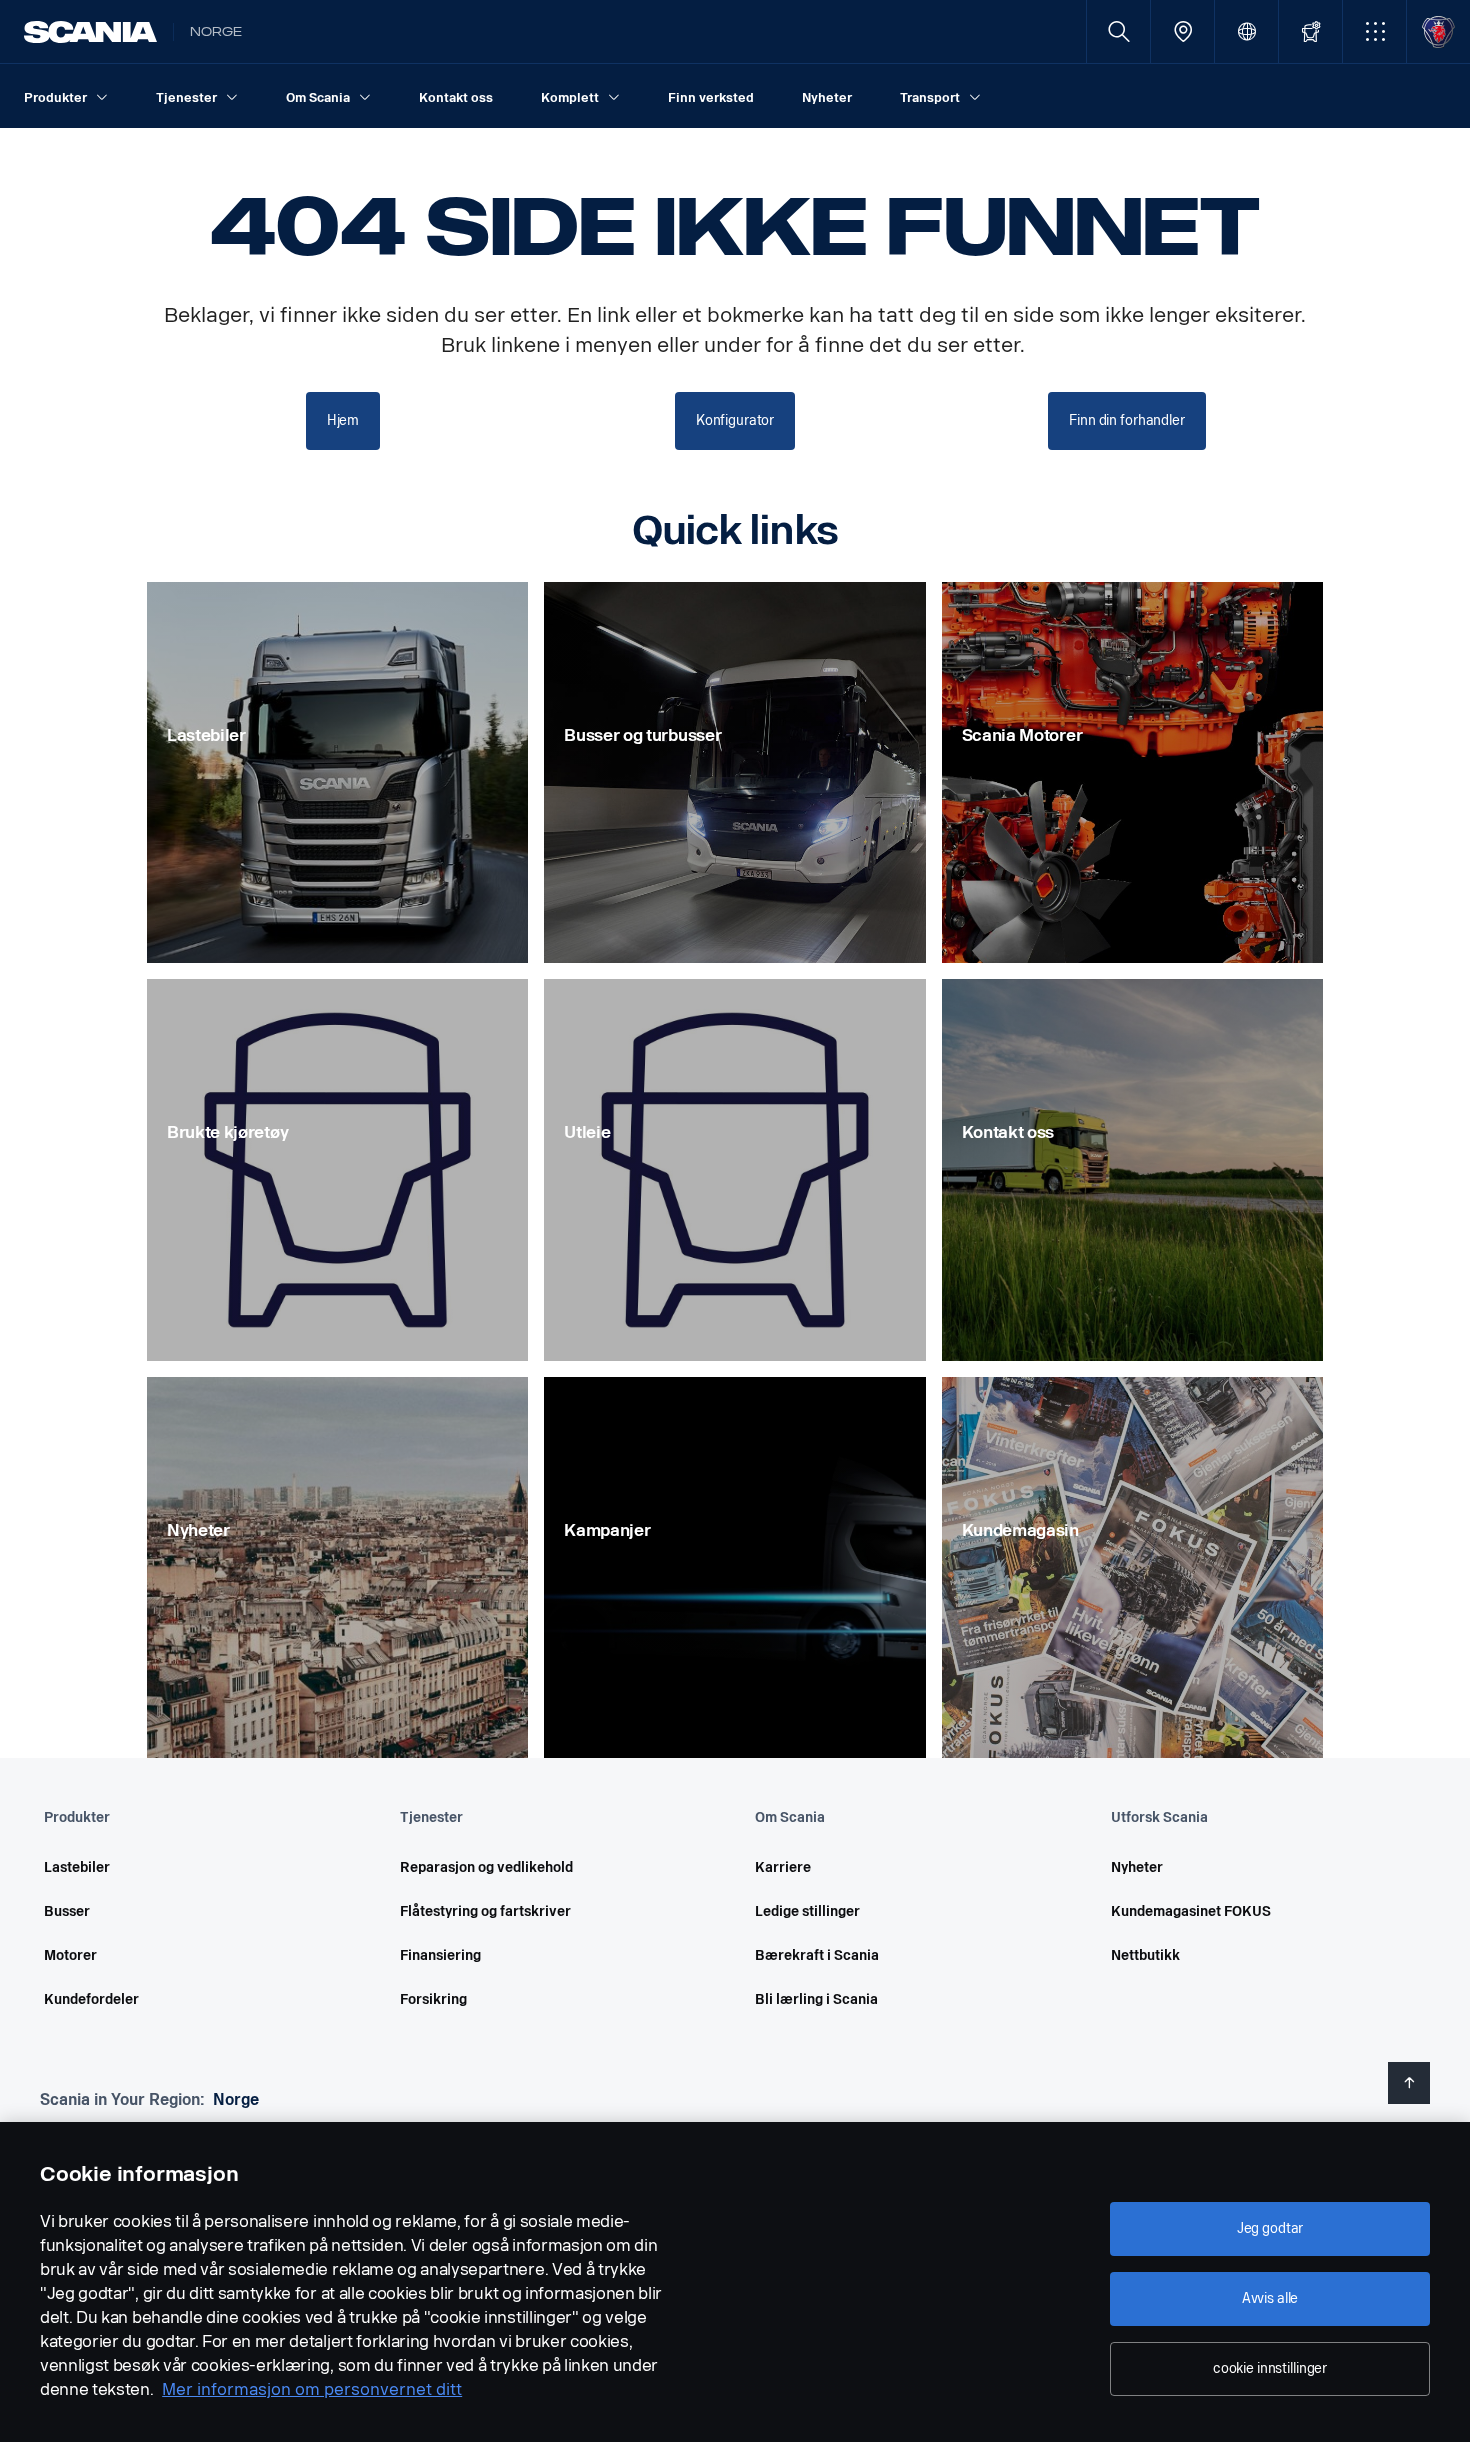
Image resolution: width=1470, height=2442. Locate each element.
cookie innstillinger (1270, 2368)
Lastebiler (77, 1867)
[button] (1374, 31)
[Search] (1118, 31)
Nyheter (1137, 1867)
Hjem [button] (343, 420)
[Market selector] (1246, 31)
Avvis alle (1270, 2298)
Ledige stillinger (807, 1911)
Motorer (70, 1955)
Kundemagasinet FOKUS (1191, 1911)
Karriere (783, 1867)
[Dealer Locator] (1182, 31)
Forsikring (433, 1999)
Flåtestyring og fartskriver (485, 1911)
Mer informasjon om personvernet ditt (312, 2389)
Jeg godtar (1270, 2228)
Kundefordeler (91, 1999)
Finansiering (440, 1955)
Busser (67, 1911)
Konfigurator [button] (735, 420)
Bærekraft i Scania (817, 1955)
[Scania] (90, 32)
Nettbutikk (1145, 1955)
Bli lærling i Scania (816, 1999)
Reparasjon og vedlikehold (486, 1867)
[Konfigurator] (1310, 31)
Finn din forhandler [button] (1126, 420)
